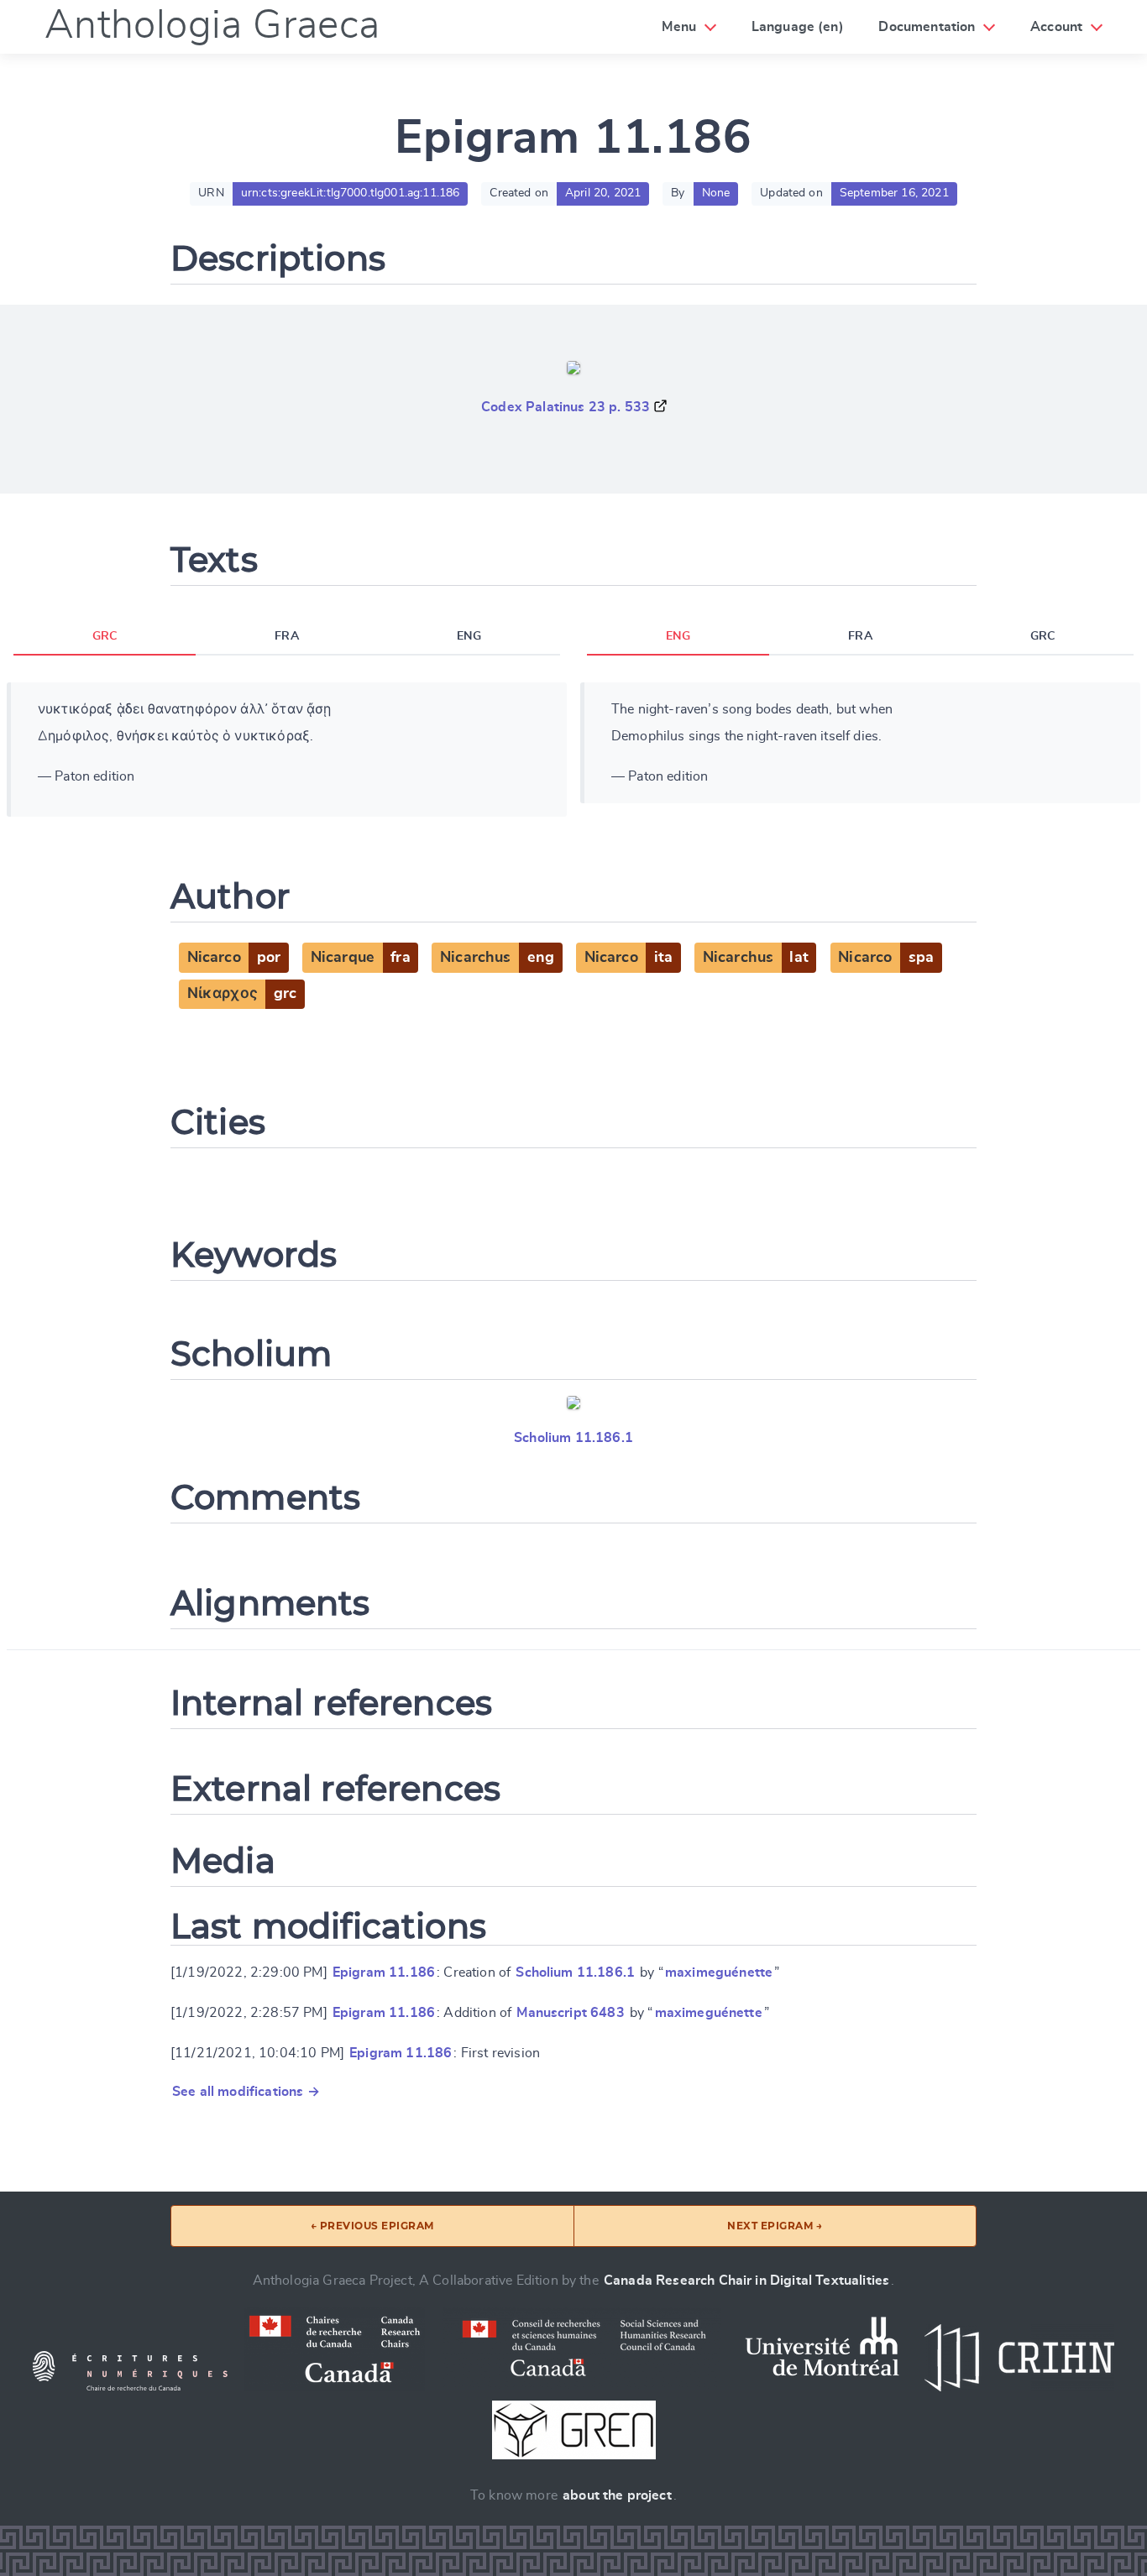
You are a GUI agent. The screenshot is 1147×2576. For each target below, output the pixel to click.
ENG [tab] (469, 636)
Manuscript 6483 (570, 2013)
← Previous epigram (372, 2226)
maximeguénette (719, 1972)
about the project (617, 2495)
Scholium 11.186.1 (573, 1438)
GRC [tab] (105, 636)
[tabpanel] (287, 750)
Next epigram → (775, 2226)
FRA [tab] (286, 636)
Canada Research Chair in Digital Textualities (746, 2281)
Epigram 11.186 (384, 1972)
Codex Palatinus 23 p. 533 (566, 407)
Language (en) (798, 27)
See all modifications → (246, 2092)
